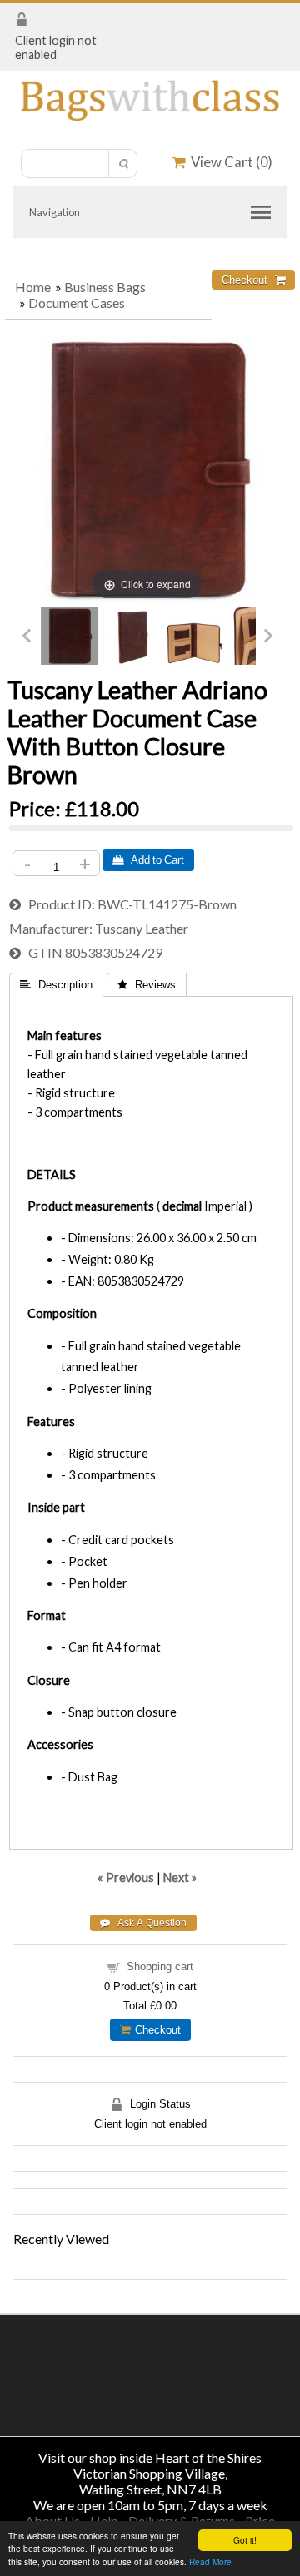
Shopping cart (160, 1967)
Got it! (245, 2540)
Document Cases (77, 302)
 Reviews (147, 985)
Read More (210, 2561)
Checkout (155, 2030)
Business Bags (105, 287)
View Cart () (229, 162)
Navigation (55, 212)
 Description (56, 985)
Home (33, 287)
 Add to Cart (148, 860)
